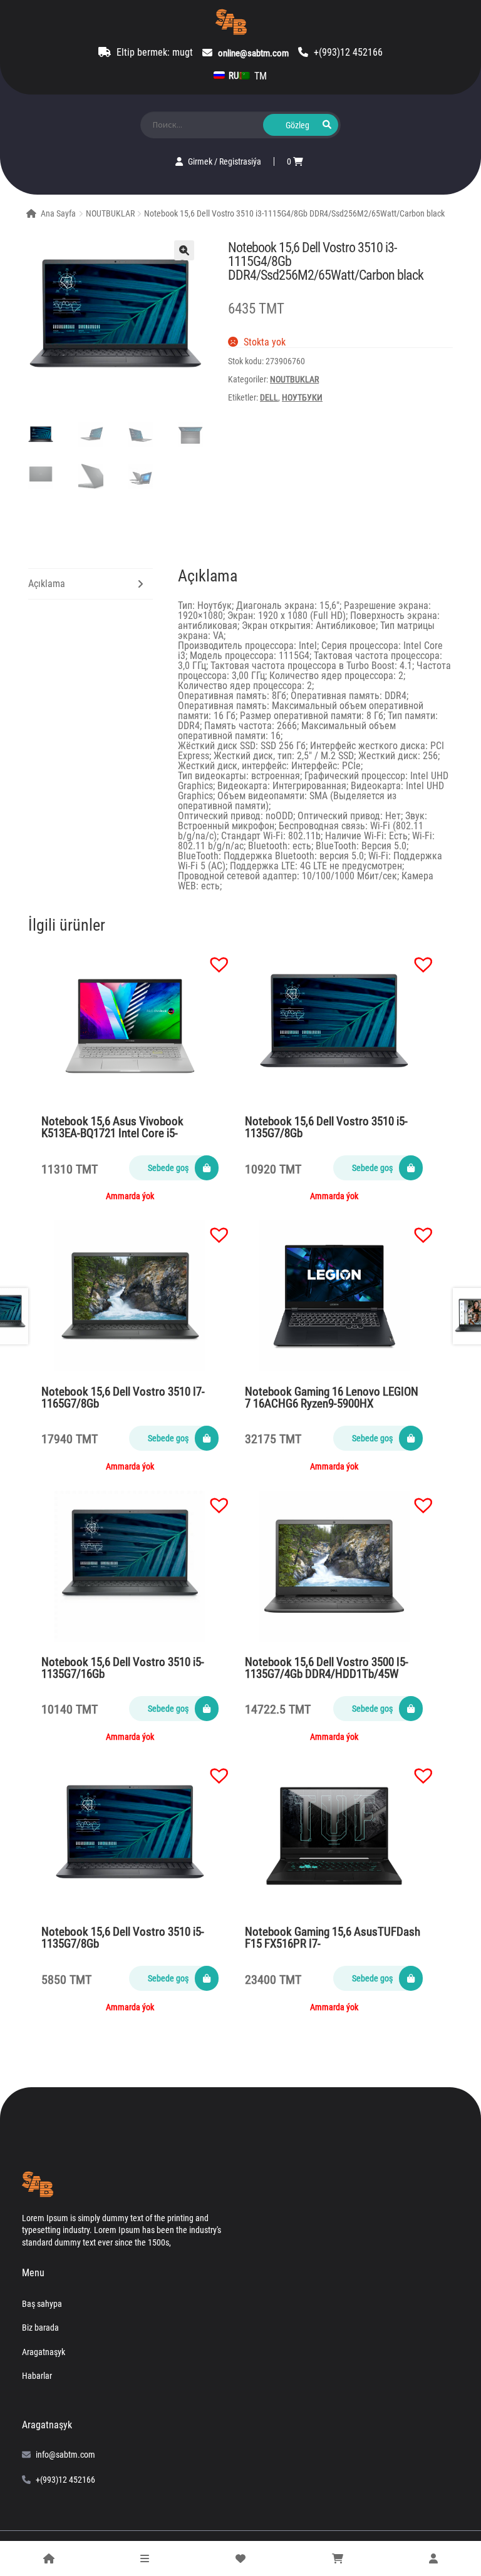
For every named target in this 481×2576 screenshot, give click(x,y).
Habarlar (37, 2376)
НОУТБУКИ (302, 397)
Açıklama (47, 584)
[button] (213, 958)
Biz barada (40, 2328)
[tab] (91, 584)
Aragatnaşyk (44, 2352)
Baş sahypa (42, 2304)
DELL (269, 397)
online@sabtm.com (253, 53)
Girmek (201, 161)
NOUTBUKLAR (110, 213)
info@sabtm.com (65, 2455)
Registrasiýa (240, 161)
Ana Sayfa (58, 213)
